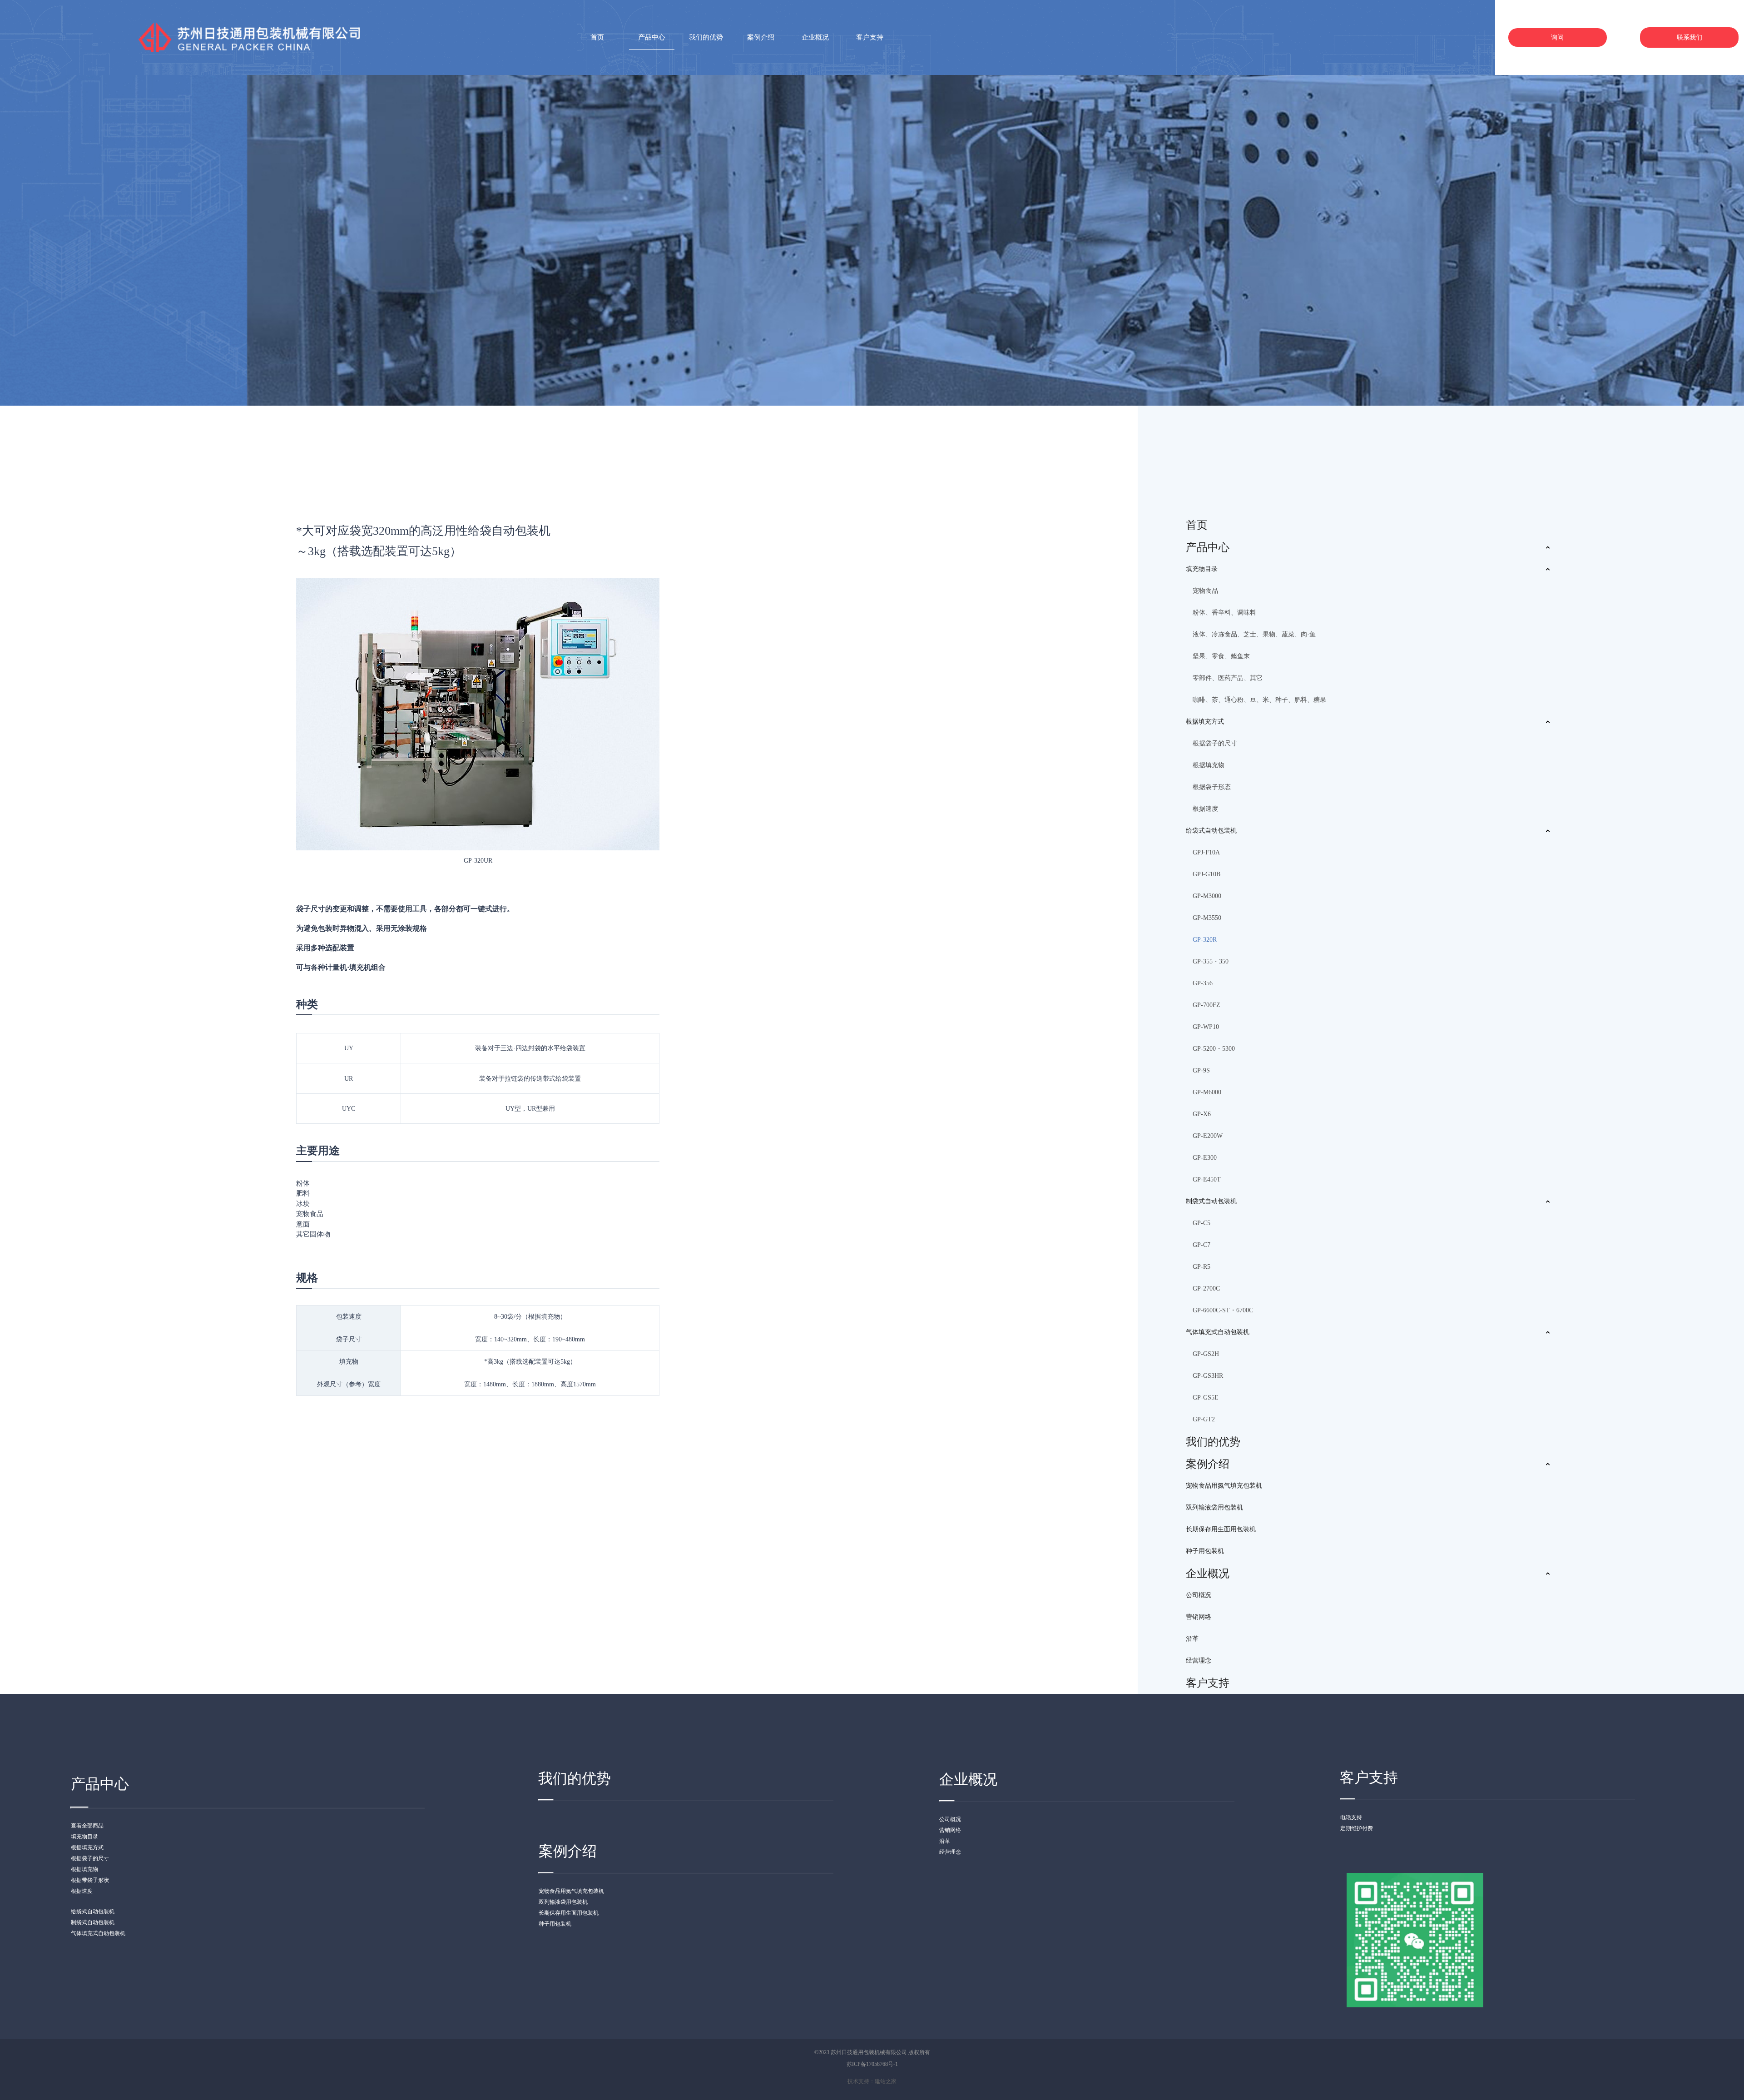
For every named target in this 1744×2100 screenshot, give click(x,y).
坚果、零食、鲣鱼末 (1221, 656)
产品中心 (1208, 547)
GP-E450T (1207, 1179)
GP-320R (1205, 940)
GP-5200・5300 (1214, 1049)
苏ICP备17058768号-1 (872, 2064)
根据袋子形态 (1212, 787)
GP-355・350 (1211, 961)
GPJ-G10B (1206, 874)
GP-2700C (1206, 1288)
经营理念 (1199, 1661)
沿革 (1192, 1639)
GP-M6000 (1207, 1092)
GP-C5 (1201, 1223)
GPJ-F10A (1206, 852)
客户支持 (1208, 1683)
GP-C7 (1201, 1245)
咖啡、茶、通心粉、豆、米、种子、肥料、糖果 (1259, 700)
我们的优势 (1213, 1442)
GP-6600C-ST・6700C (1223, 1310)
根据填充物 (1209, 765)
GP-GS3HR (1208, 1376)
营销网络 (1199, 1617)
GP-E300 (1205, 1158)
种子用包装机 (1205, 1551)
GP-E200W (1208, 1136)
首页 (1197, 525)
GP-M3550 (1207, 918)
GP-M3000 (1207, 896)
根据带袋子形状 (90, 1880)
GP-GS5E (1206, 1398)
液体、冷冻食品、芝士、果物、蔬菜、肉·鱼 (1254, 634)
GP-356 (1203, 983)
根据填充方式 (1205, 722)
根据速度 (1205, 809)
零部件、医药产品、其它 (1228, 678)
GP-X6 (1202, 1114)
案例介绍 (1208, 1464)
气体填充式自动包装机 (1218, 1332)
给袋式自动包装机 (1211, 831)
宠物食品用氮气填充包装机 (1224, 1486)
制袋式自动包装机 (1211, 1201)
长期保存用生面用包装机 (1221, 1529)
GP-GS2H (1206, 1354)
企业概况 (1208, 1574)
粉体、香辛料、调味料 (1224, 613)
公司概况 (1199, 1595)
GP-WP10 (1206, 1027)
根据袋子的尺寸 (1215, 743)
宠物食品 (1205, 591)
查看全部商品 (87, 1826)
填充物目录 (1202, 569)
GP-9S (1201, 1070)
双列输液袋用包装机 (1214, 1507)
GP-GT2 (1204, 1419)
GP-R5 (1201, 1267)
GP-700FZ (1206, 1005)
